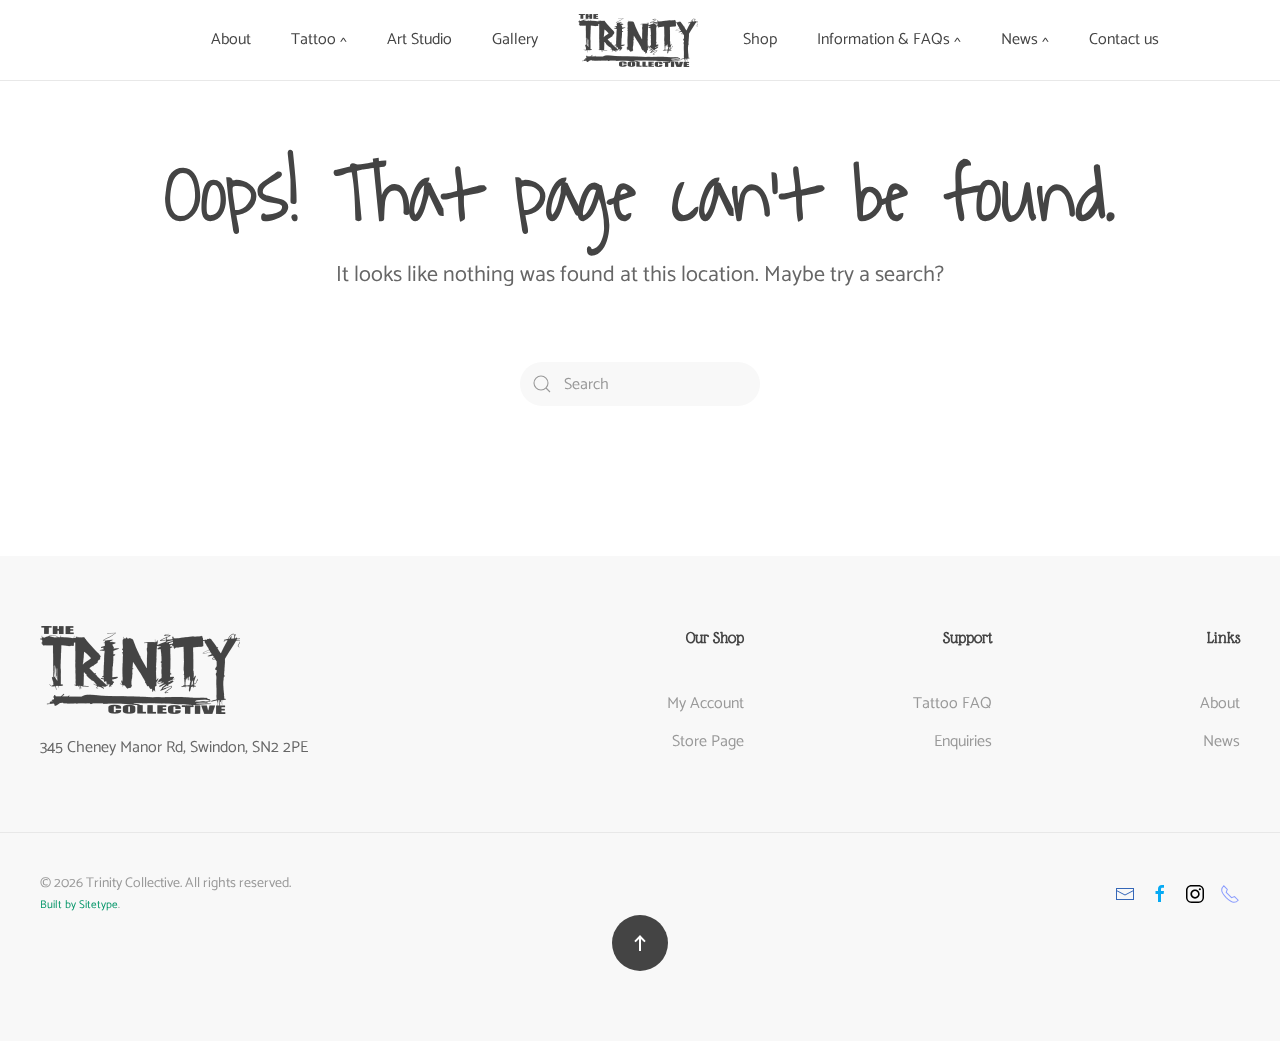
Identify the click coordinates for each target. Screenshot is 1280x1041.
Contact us (1124, 39)
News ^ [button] (1025, 39)
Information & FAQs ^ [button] (889, 39)
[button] (640, 943)
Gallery (515, 39)
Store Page (708, 741)
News (1221, 741)
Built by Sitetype (79, 905)
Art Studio (419, 39)
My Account (705, 703)
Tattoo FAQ (952, 703)
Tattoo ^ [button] (319, 39)
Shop (760, 39)
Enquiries (963, 741)
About (231, 39)
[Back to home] (640, 40)
